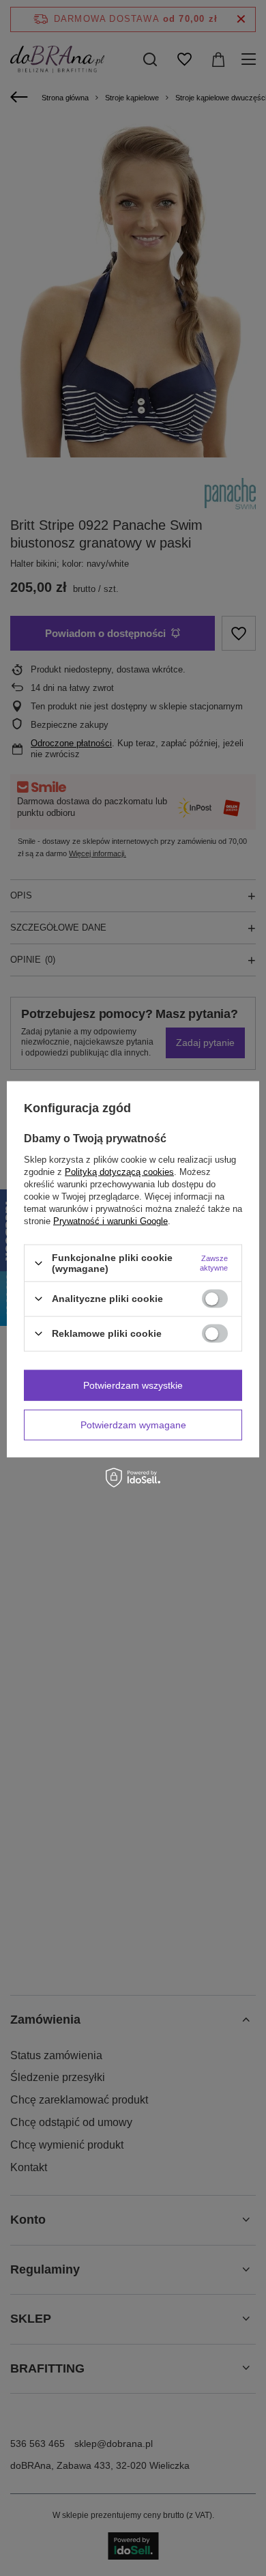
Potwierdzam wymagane (133, 1425)
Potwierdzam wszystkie (133, 1385)
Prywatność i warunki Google (110, 1221)
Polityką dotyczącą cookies (119, 1172)
